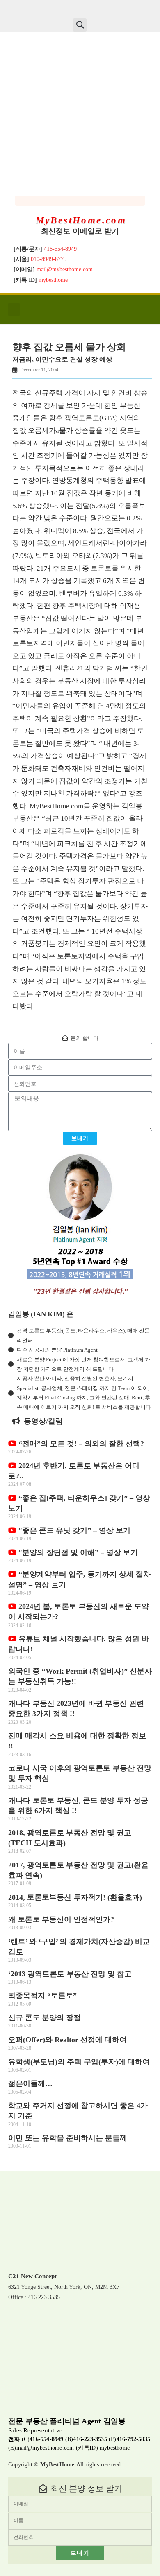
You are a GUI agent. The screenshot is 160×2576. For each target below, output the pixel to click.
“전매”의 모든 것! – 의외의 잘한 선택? (80, 1444)
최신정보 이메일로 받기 (80, 231)
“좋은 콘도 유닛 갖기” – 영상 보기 (73, 1530)
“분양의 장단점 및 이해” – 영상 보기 (77, 1552)
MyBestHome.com (81, 220)
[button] (80, 25)
